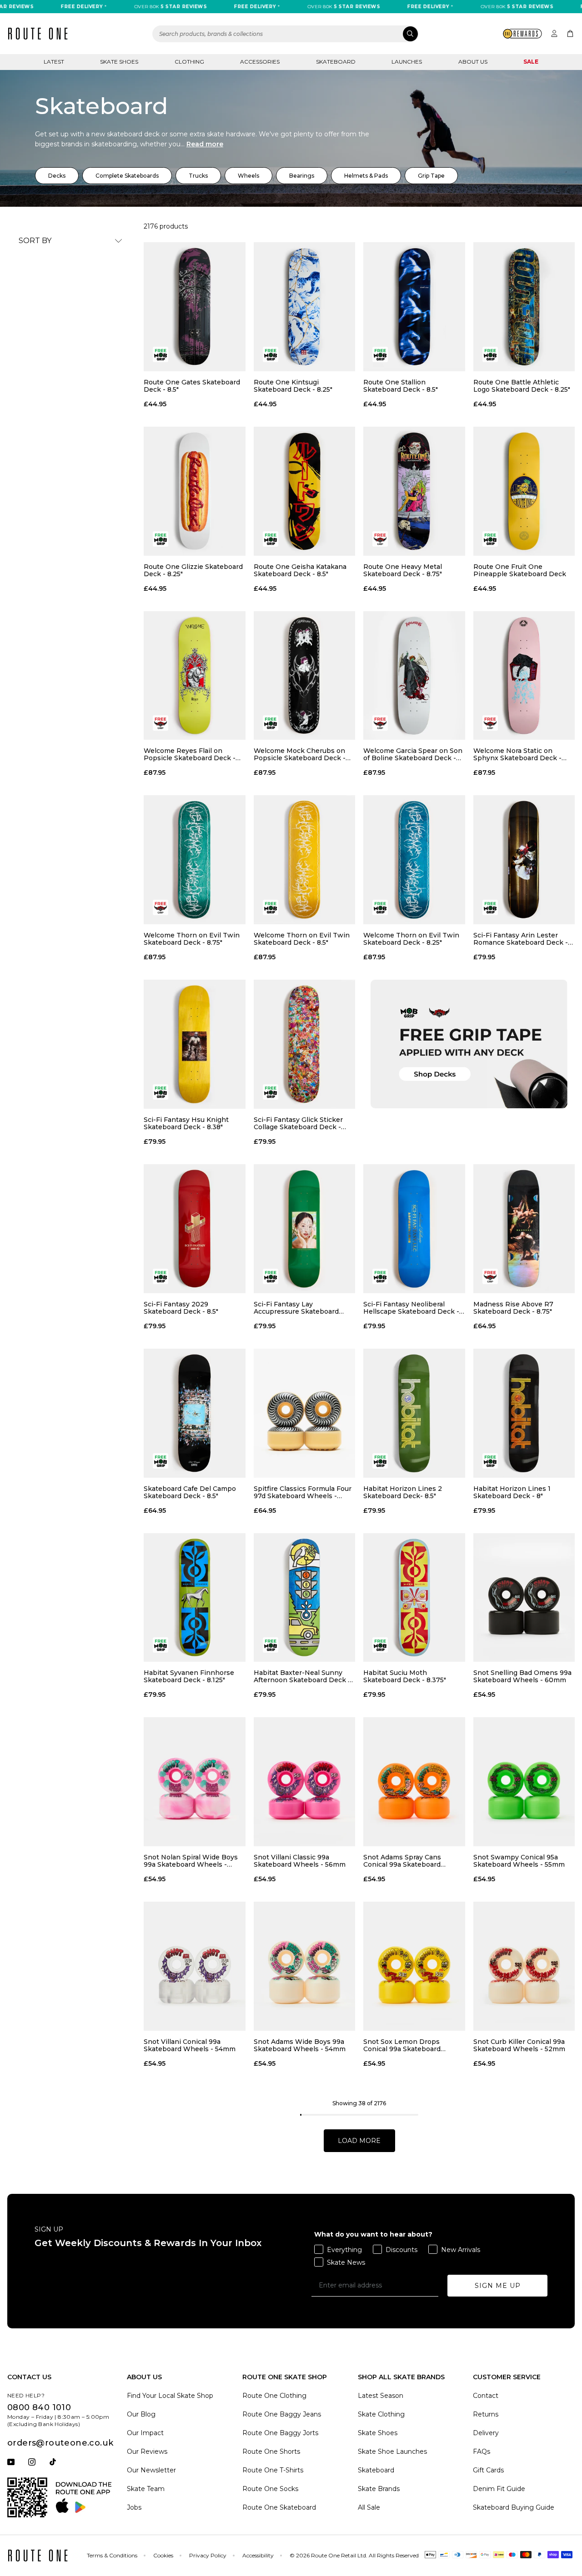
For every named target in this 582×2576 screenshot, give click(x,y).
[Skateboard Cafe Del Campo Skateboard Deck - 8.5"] (195, 1413)
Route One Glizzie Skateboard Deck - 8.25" (193, 570)
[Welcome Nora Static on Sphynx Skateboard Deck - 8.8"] (524, 676)
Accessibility (258, 2555)
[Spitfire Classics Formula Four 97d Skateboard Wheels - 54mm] (305, 1413)
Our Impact (145, 2433)
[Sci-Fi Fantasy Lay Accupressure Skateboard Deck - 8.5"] (305, 1229)
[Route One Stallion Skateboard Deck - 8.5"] (414, 307)
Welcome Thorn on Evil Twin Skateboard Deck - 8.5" (302, 939)
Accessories (260, 62)
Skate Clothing (381, 2414)
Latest (54, 62)
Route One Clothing (274, 2396)
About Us (473, 62)
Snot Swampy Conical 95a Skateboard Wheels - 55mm (519, 1861)
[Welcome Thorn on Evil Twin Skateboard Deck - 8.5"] (305, 860)
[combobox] (286, 34)
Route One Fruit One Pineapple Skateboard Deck (520, 570)
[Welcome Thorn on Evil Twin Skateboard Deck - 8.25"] (414, 860)
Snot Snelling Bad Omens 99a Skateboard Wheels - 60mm (522, 1676)
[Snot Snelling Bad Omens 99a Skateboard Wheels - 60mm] (524, 1598)
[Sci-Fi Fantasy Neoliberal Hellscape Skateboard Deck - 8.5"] (414, 1229)
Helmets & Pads (366, 176)
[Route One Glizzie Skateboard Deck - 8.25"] (195, 491)
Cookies (163, 2555)
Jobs (134, 2507)
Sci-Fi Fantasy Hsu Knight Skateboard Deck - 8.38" (186, 1123)
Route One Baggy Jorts (280, 2433)
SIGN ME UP (498, 2286)
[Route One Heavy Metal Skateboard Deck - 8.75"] (414, 491)
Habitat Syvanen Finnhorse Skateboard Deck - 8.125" (189, 1676)
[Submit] (410, 34)
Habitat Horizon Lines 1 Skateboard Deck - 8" (512, 1492)
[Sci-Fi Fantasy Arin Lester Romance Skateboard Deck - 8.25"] (524, 860)
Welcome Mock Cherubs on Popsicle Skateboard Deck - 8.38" (300, 754)
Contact (486, 2396)
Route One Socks (270, 2489)
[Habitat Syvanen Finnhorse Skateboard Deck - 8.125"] (195, 1598)
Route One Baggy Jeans (282, 2414)
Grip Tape (431, 176)
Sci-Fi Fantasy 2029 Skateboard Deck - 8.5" (181, 1308)
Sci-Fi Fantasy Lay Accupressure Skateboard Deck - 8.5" (296, 1308)
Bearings (302, 176)
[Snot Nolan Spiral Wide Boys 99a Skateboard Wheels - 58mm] (195, 1782)
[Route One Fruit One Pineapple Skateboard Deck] (524, 491)
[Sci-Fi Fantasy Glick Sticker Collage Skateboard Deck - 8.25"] (305, 1044)
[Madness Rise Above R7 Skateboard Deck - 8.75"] (524, 1229)
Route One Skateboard (279, 2507)
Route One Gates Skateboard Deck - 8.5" (192, 386)
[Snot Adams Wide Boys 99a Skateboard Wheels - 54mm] (305, 1966)
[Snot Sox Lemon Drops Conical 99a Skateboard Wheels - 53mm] (414, 1966)
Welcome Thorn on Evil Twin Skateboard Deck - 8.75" (192, 939)
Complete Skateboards (127, 176)
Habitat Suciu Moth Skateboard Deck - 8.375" (405, 1676)
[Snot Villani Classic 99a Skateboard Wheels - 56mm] (305, 1782)
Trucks (198, 176)
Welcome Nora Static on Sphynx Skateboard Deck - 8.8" (517, 754)
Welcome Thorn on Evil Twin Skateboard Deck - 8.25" (411, 939)
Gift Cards (488, 2470)
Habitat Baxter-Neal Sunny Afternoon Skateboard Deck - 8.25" (302, 1676)
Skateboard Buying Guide (514, 2507)
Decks (57, 176)
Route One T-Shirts (273, 2470)
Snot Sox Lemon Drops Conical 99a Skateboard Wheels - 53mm (402, 2045)
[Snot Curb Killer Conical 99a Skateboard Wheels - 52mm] (524, 1966)
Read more (205, 144)
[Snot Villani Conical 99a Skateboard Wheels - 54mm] (195, 1966)
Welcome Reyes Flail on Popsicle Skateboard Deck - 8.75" (190, 754)
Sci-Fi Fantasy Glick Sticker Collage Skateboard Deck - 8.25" (298, 1123)
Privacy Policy (208, 2555)
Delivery (486, 2433)
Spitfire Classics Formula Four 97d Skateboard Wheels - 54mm (303, 1492)
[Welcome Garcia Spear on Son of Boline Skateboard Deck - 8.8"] (414, 676)
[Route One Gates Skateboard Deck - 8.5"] (195, 307)
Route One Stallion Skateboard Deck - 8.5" (401, 386)
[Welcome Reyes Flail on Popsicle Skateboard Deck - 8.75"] (195, 676)
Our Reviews (147, 2451)
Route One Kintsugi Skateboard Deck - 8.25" (293, 386)
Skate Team (146, 2489)
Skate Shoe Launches (392, 2451)
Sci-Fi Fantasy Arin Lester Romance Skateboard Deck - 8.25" (521, 939)
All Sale (369, 2507)
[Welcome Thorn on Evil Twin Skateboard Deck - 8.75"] (195, 860)
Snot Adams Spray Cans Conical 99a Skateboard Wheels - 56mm (402, 1861)
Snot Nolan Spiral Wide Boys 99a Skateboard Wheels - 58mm (191, 1861)
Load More (359, 2141)
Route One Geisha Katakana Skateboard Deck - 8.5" (300, 570)
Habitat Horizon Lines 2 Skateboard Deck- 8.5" (403, 1492)
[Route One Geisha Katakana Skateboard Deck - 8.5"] (305, 491)
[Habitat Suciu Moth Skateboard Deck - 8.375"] (414, 1598)
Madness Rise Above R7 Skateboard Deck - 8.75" (513, 1308)
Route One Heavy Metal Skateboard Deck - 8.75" (403, 570)
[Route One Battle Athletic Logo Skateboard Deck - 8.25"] (524, 307)
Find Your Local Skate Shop (170, 2396)
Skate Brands (379, 2489)
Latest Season (381, 2396)
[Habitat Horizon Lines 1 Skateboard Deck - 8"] (524, 1413)
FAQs (482, 2451)
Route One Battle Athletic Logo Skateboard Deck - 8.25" (522, 386)
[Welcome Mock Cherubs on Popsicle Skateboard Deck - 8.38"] (305, 676)
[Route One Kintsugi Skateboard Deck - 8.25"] (305, 307)
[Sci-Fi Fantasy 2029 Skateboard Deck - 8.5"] (195, 1229)
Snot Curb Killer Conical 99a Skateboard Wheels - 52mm (519, 2045)
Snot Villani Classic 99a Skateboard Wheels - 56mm (300, 1861)
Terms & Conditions (112, 2555)
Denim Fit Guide (499, 2489)
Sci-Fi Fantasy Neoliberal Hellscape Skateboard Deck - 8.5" (411, 1308)
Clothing (189, 62)
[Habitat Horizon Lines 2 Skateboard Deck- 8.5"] (414, 1413)
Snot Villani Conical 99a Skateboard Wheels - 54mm (190, 2045)
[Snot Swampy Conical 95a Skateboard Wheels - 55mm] (524, 1782)
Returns (486, 2414)
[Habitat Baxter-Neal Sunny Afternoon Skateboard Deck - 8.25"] (305, 1598)
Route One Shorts (271, 2451)
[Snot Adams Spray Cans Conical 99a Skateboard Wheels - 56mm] (414, 1782)
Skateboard (336, 62)
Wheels (248, 176)
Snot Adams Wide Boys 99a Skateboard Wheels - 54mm (300, 2045)
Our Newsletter (151, 2470)
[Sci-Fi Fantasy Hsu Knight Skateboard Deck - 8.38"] (195, 1044)
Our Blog (141, 2414)
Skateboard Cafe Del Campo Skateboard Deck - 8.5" (190, 1492)
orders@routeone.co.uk (60, 2443)
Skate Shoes (119, 62)
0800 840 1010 (39, 2407)
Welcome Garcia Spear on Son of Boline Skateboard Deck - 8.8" (413, 754)
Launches (407, 62)
